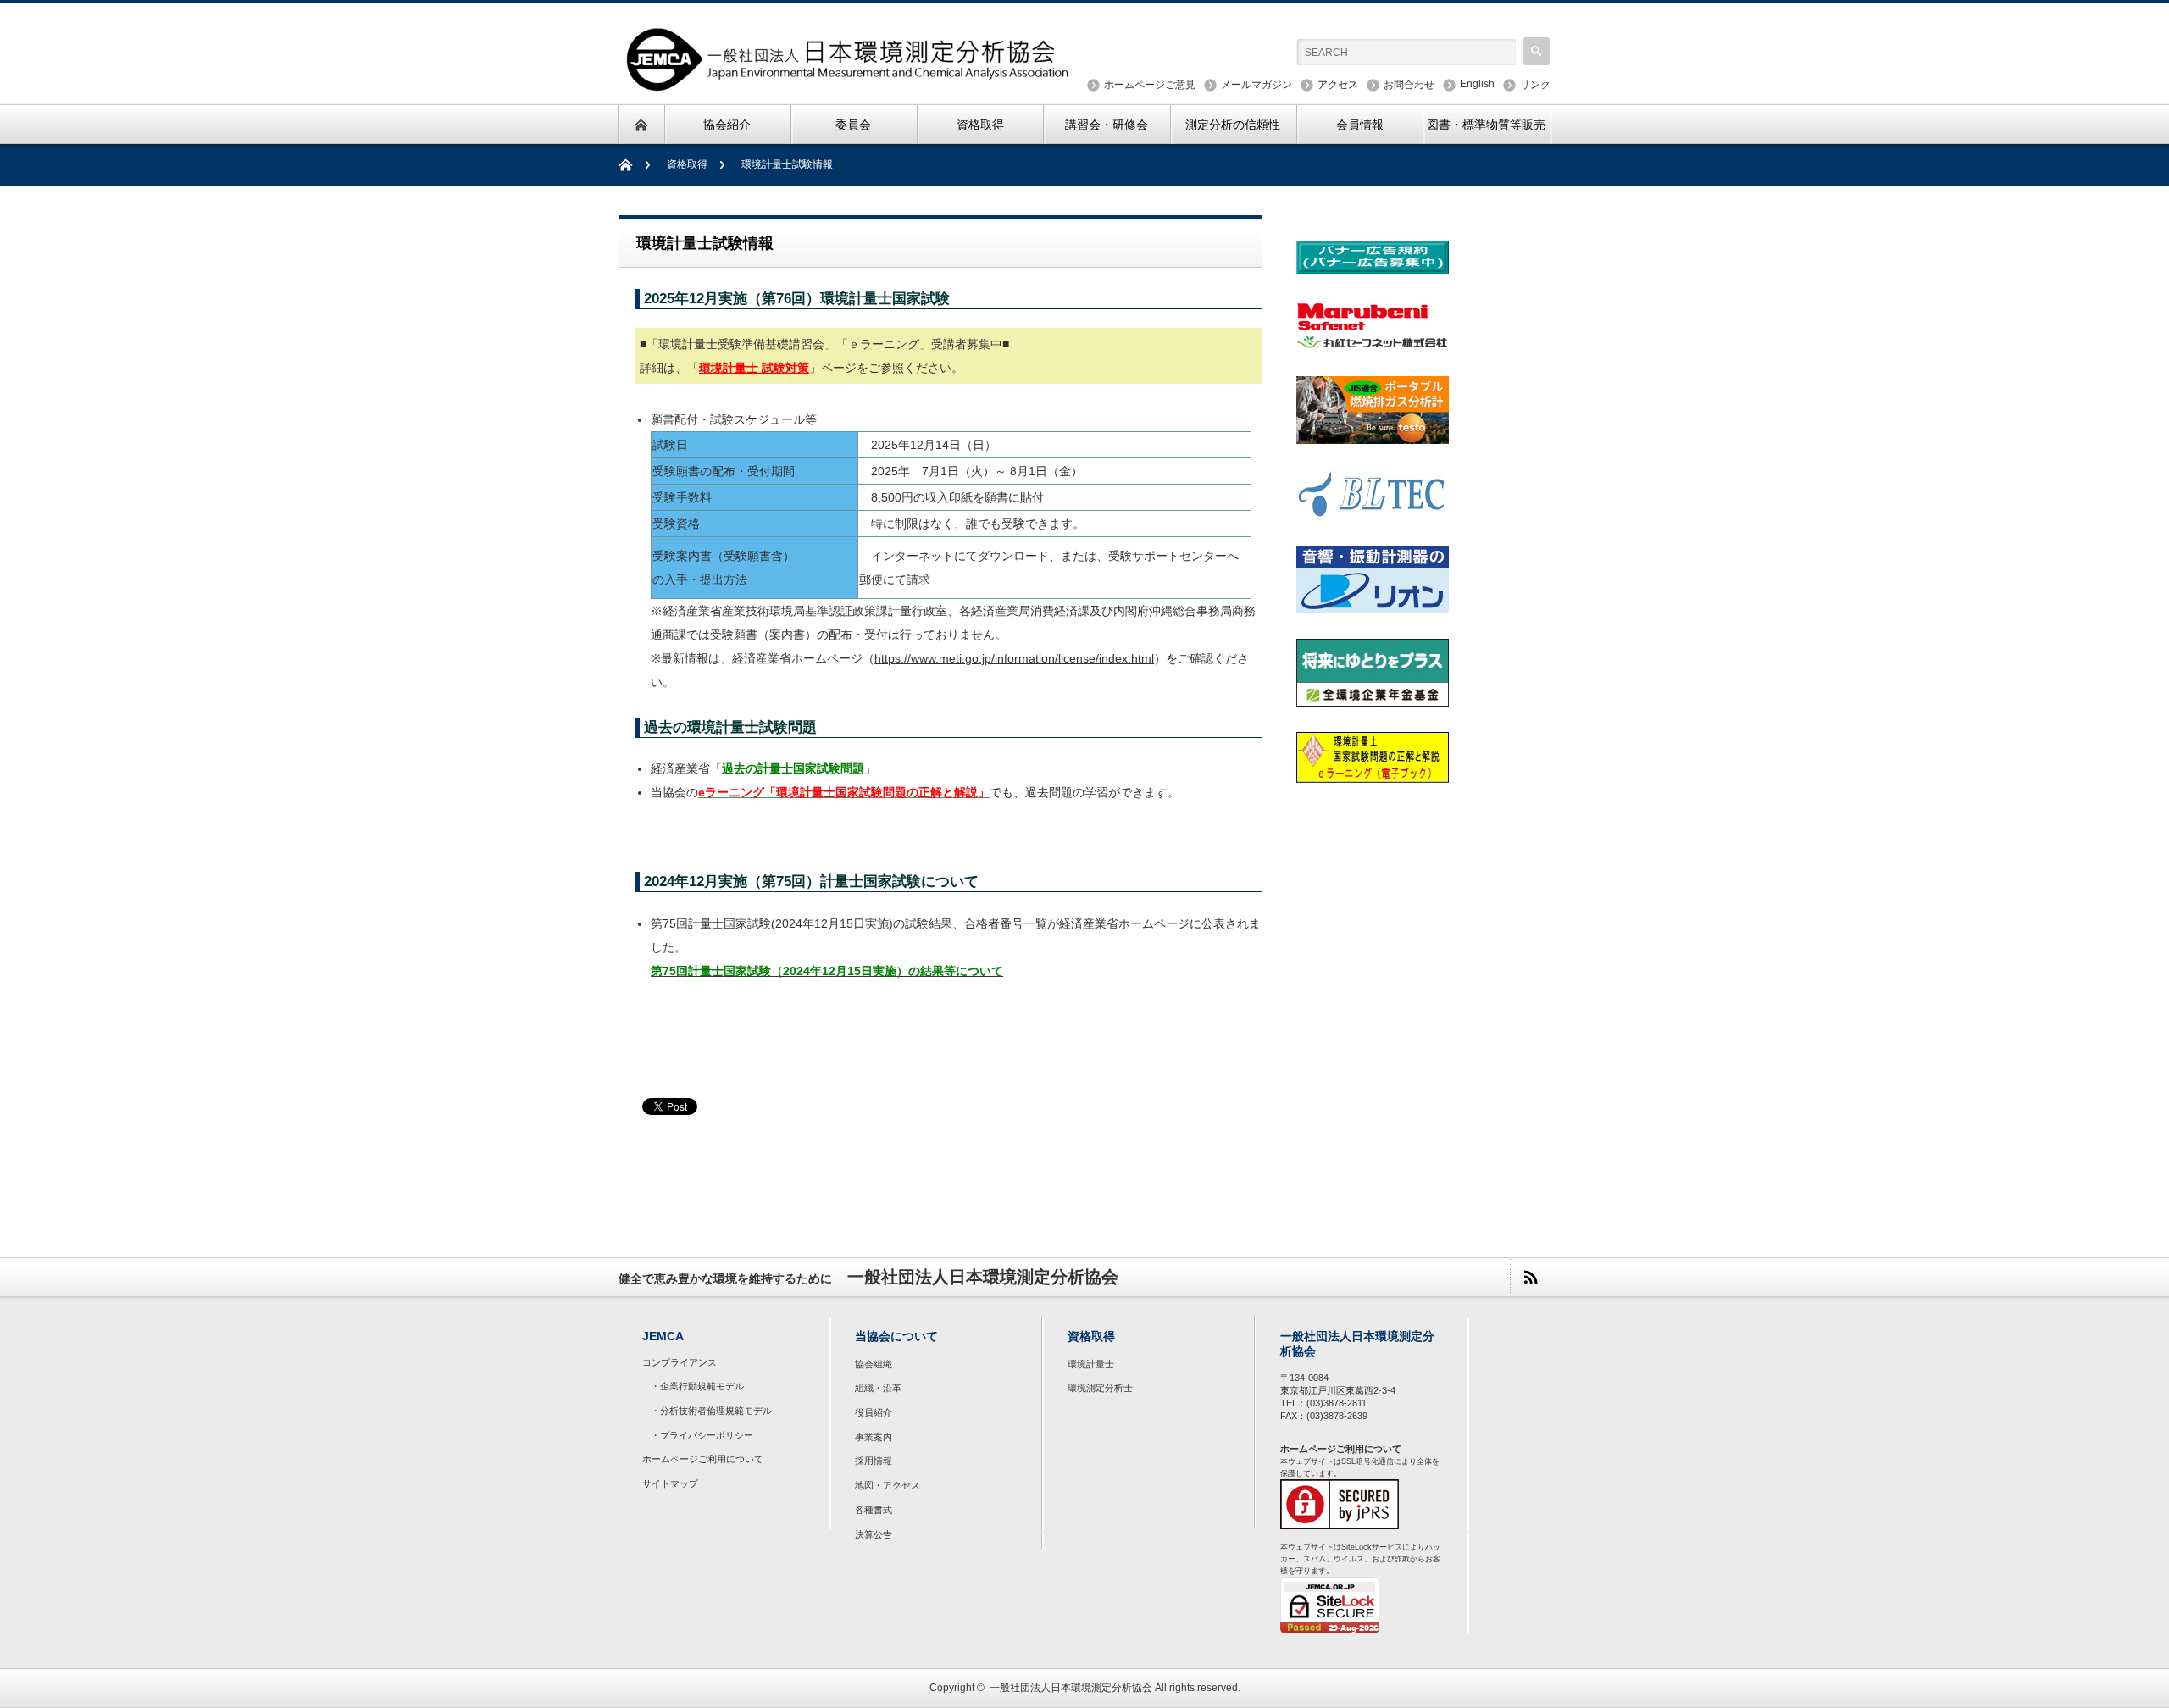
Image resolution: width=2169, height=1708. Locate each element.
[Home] (634, 165)
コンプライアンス (680, 1362)
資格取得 (687, 164)
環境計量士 (1091, 1364)
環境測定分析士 (1100, 1388)
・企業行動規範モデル (697, 1386)
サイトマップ (670, 1483)
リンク (1535, 85)
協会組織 (874, 1364)
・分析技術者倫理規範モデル (711, 1411)
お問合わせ (1409, 85)
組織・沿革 (878, 1388)
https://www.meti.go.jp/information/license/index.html (1014, 658)
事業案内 (874, 1437)
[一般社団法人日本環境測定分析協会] (849, 83)
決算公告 (874, 1534)
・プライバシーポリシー (702, 1435)
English (1477, 84)
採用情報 (874, 1461)
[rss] (1530, 1277)
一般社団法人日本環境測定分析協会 (1071, 1688)
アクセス (1338, 85)
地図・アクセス (888, 1485)
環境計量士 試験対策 (754, 368)
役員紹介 (874, 1412)
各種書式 (874, 1510)
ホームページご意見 (1150, 85)
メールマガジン (1256, 85)
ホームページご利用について (703, 1459)
